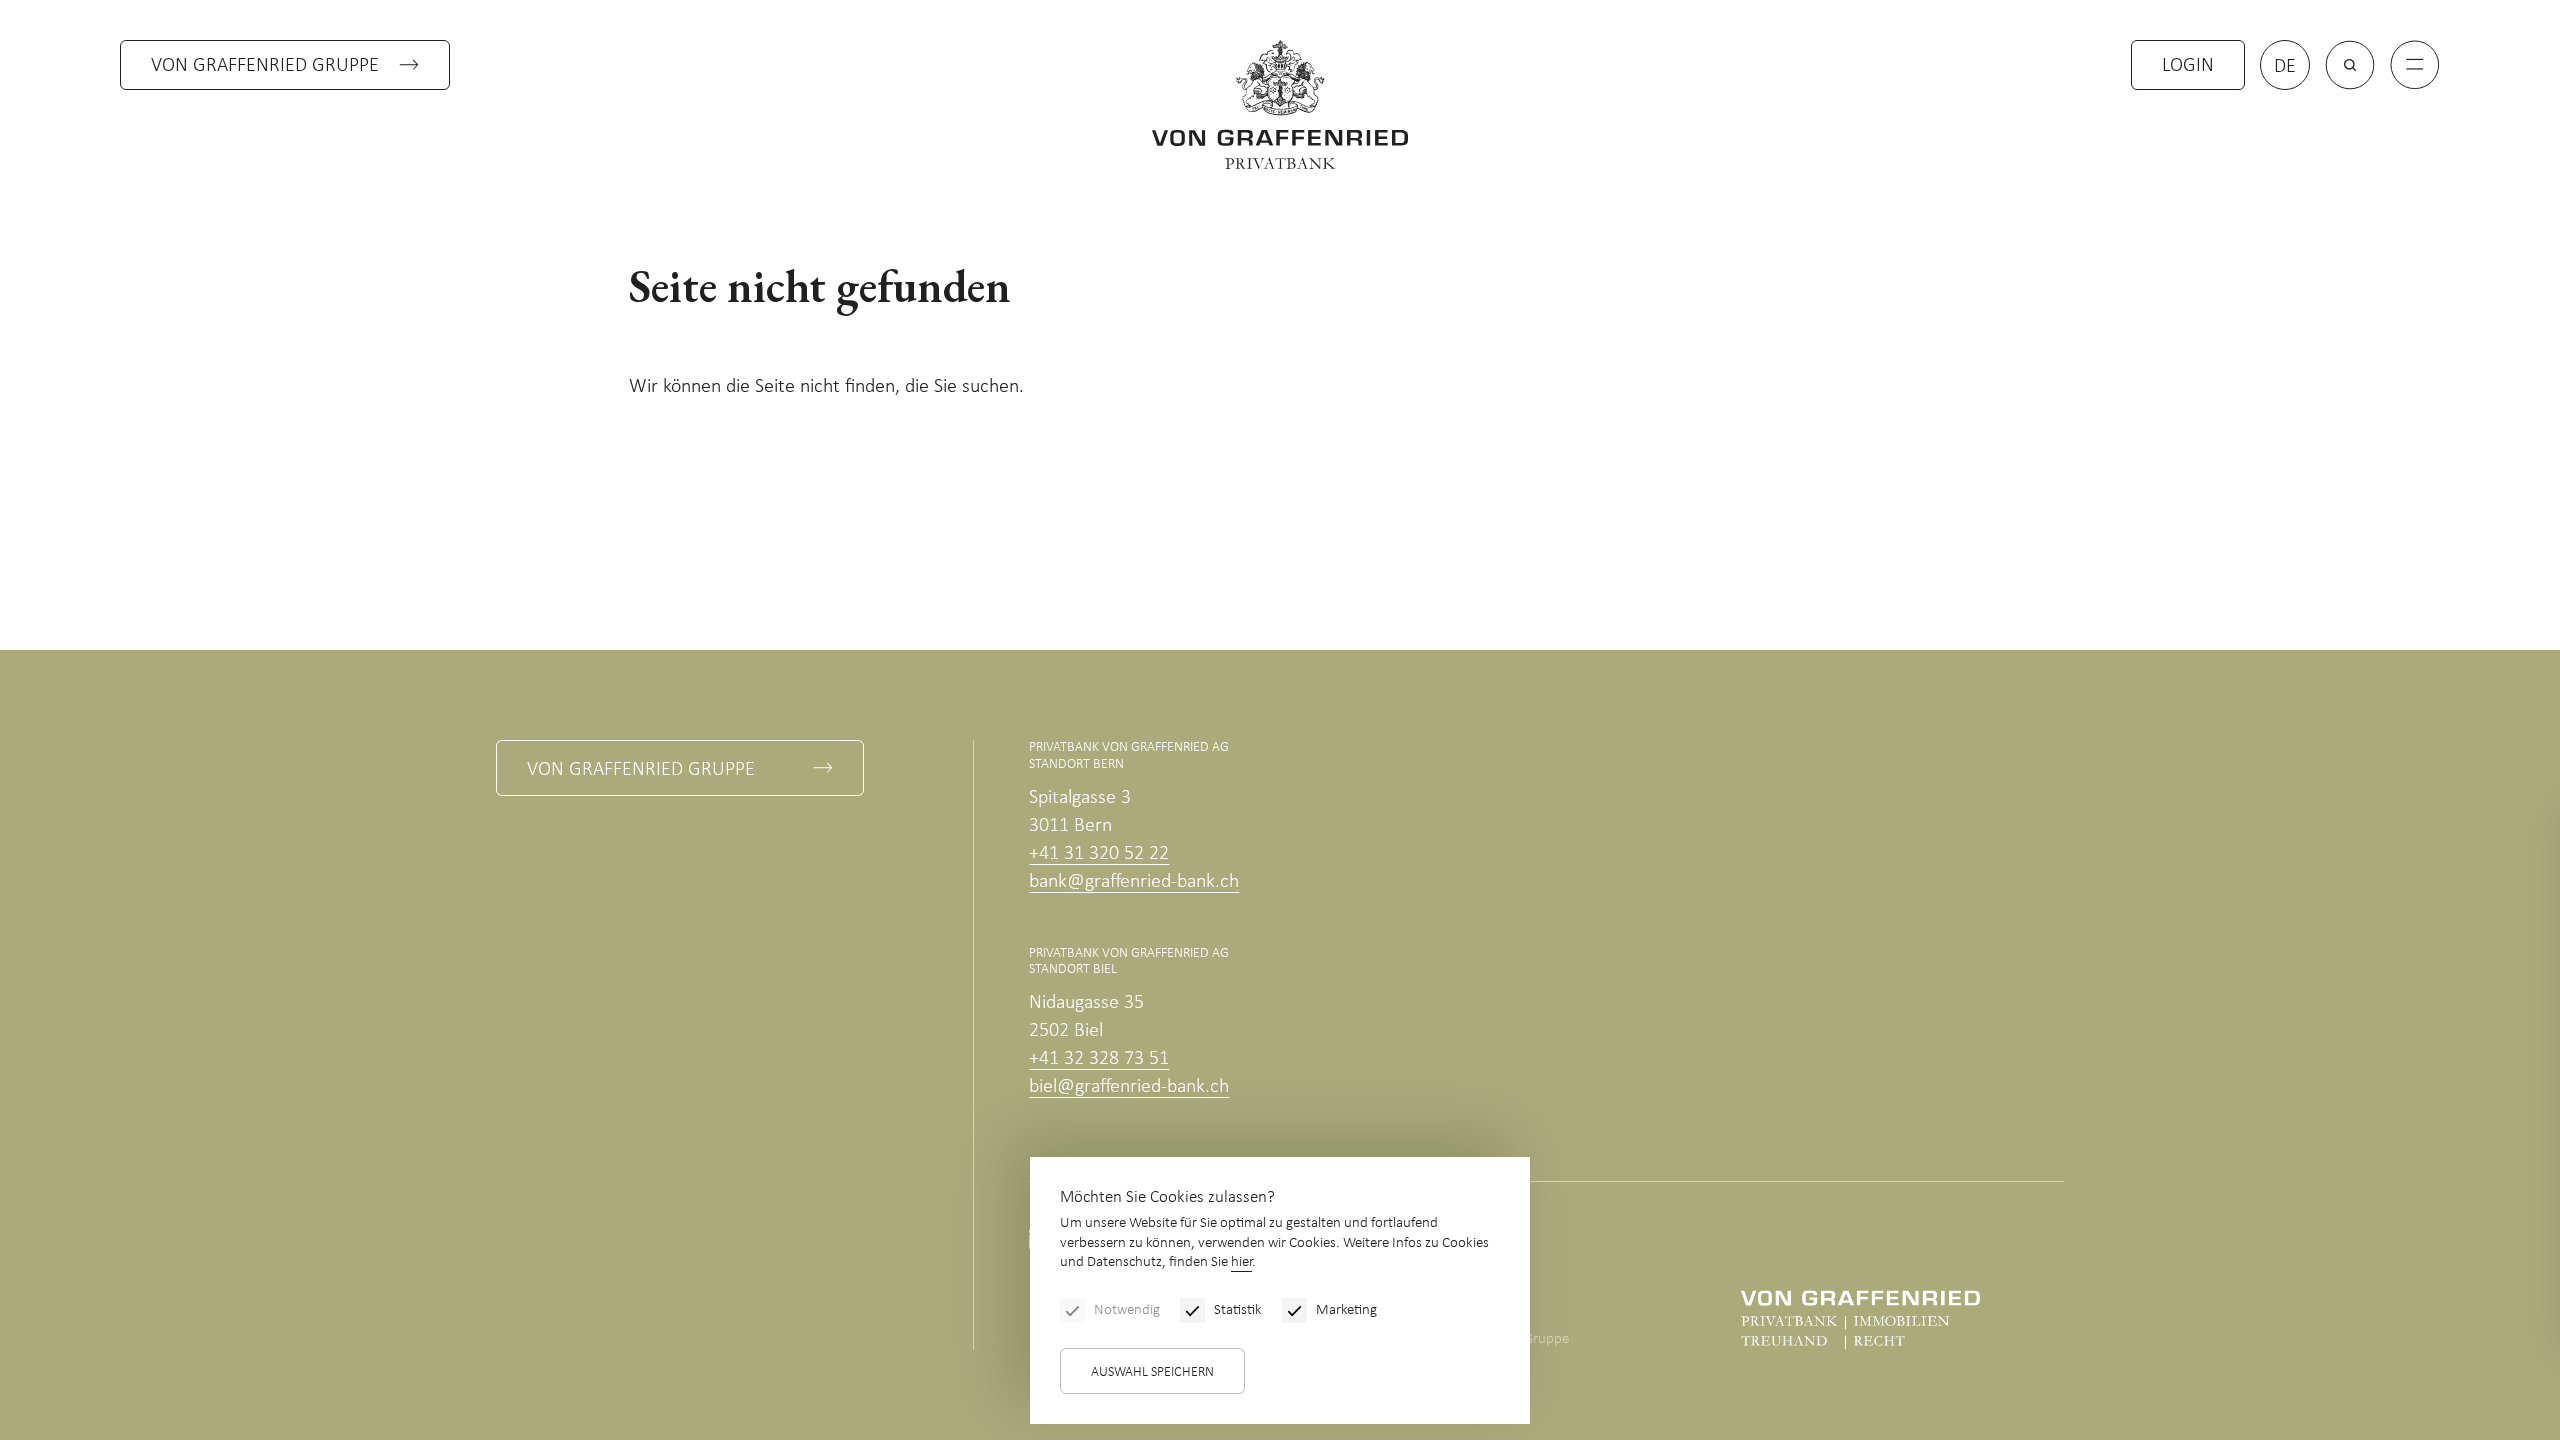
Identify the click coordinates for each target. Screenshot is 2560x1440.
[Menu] (2415, 65)
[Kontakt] (2395, 1295)
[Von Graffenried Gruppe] (1860, 1319)
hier (1241, 1262)
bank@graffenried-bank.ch (1134, 882)
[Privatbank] (1280, 104)
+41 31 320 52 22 (1099, 854)
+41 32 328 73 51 (1099, 1059)
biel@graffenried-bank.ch (1129, 1087)
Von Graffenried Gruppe (265, 66)
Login (2188, 66)
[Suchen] (2350, 65)
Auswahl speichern (1152, 1372)
